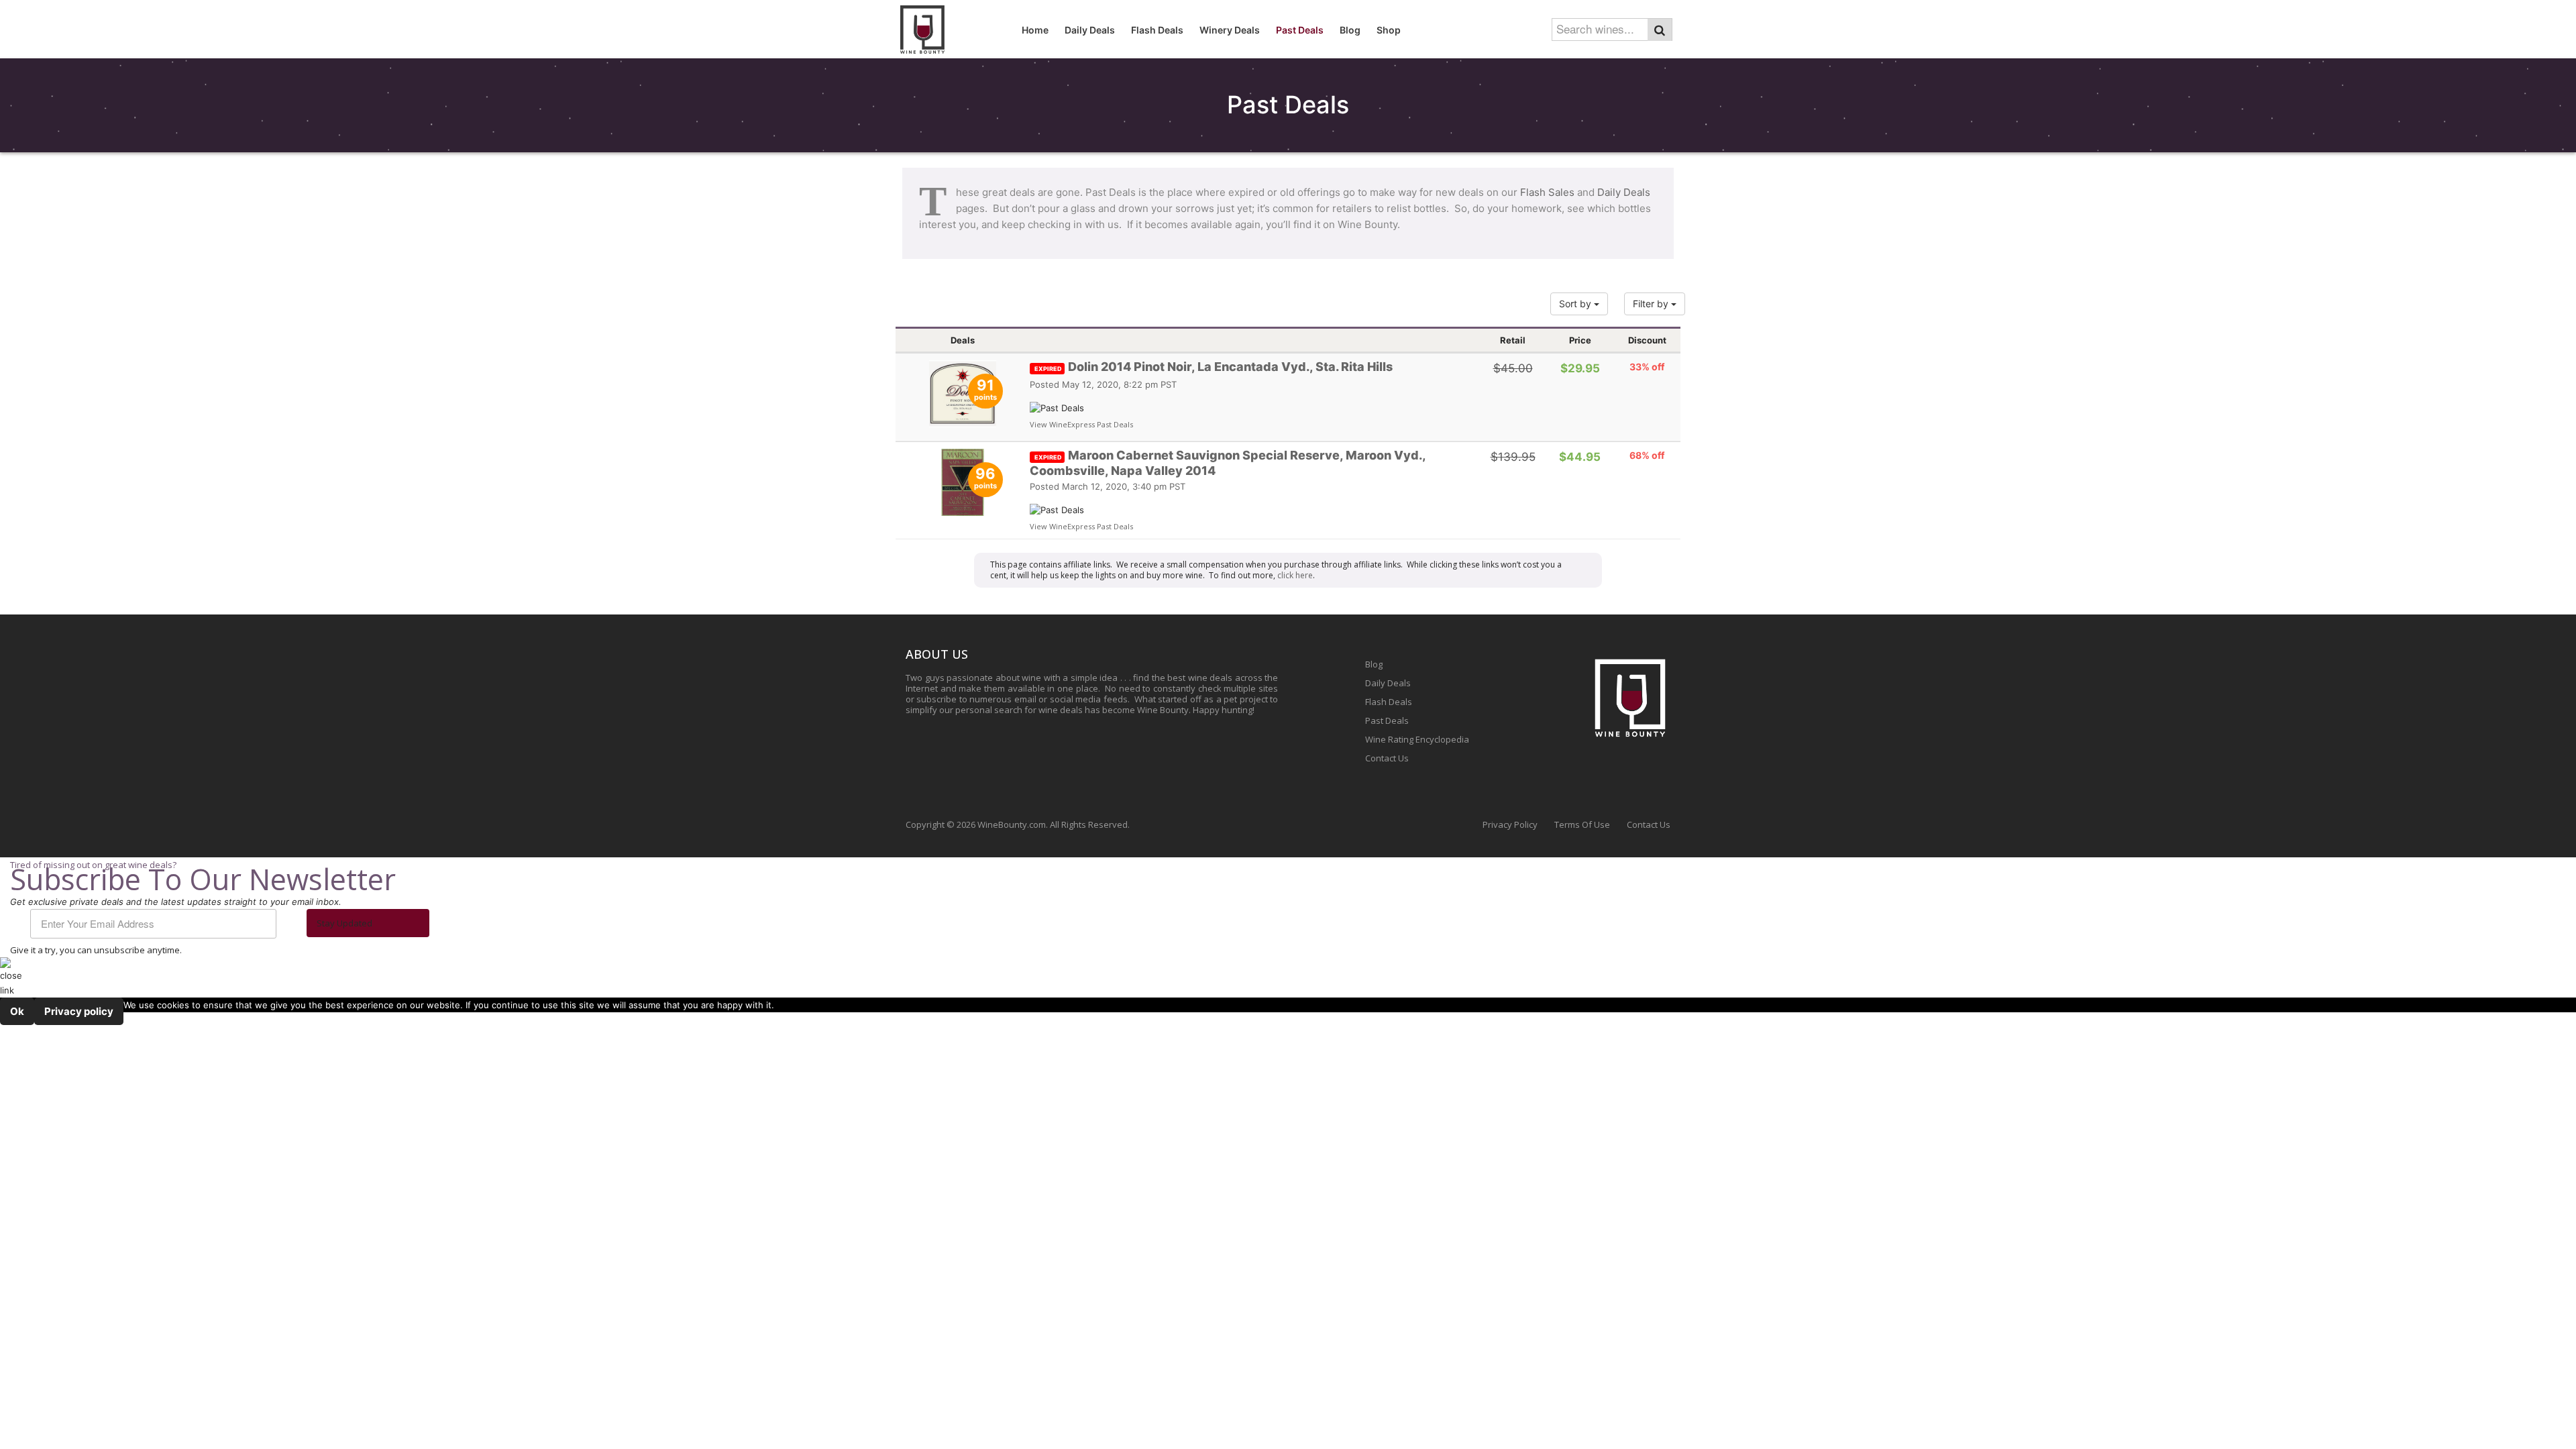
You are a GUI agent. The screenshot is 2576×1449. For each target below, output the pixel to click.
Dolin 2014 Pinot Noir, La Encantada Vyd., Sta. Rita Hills (1214, 367)
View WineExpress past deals (1081, 424)
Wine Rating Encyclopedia (1417, 739)
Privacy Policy (1510, 824)
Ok (17, 1011)
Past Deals (1387, 720)
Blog (1374, 664)
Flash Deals (1389, 702)
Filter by (1652, 304)
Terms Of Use (1582, 824)
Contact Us (1387, 758)
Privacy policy (79, 1011)
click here (1295, 575)
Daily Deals (1624, 192)
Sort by (1576, 304)
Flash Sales (1547, 192)
